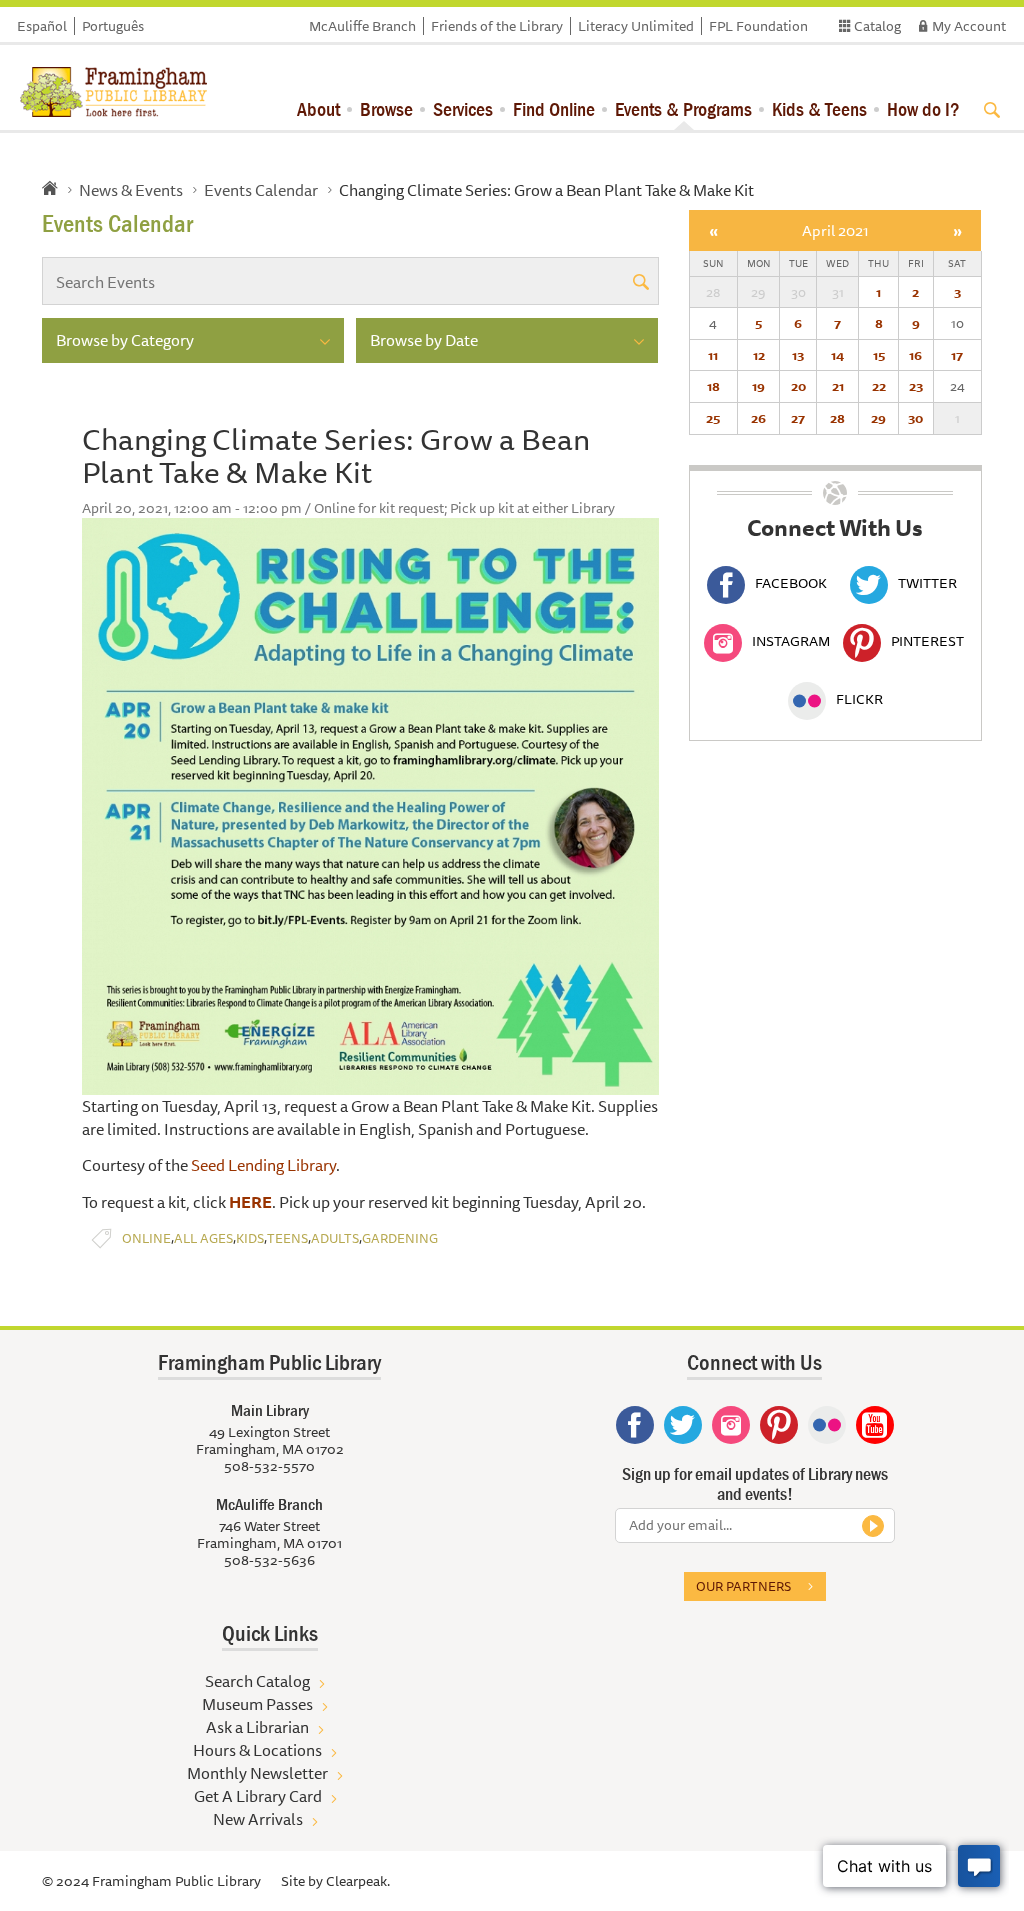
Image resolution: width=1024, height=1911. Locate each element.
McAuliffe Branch (362, 26)
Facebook (791, 583)
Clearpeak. (358, 1881)
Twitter (927, 583)
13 (798, 355)
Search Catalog (257, 1681)
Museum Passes (257, 1704)
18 (713, 386)
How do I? (923, 108)
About (318, 108)
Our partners (743, 1586)
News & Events (131, 190)
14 (837, 355)
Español (42, 26)
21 (838, 386)
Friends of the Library (497, 26)
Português (113, 26)
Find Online (554, 108)
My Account (969, 26)
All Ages (203, 1238)
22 (879, 386)
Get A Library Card (258, 1796)
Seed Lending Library (263, 1165)
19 (758, 386)
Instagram (791, 641)
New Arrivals (258, 1819)
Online (146, 1238)
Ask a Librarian (257, 1727)
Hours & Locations (257, 1750)
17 (957, 355)
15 (879, 355)
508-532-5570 (269, 1466)
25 (713, 418)
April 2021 (835, 230)
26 (758, 418)
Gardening (400, 1238)
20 (798, 386)
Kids (250, 1238)
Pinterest (927, 641)
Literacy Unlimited (636, 26)
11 (713, 355)
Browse (386, 108)
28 (837, 418)
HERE (250, 1202)
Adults (335, 1238)
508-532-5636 (269, 1560)
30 (915, 418)
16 (915, 355)
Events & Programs (683, 108)
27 (798, 418)
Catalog (877, 26)
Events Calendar (261, 190)
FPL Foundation (758, 26)
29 (878, 418)
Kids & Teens (819, 108)
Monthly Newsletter (257, 1773)
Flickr (859, 699)
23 (916, 386)
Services (463, 108)
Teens (287, 1238)
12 (759, 355)
